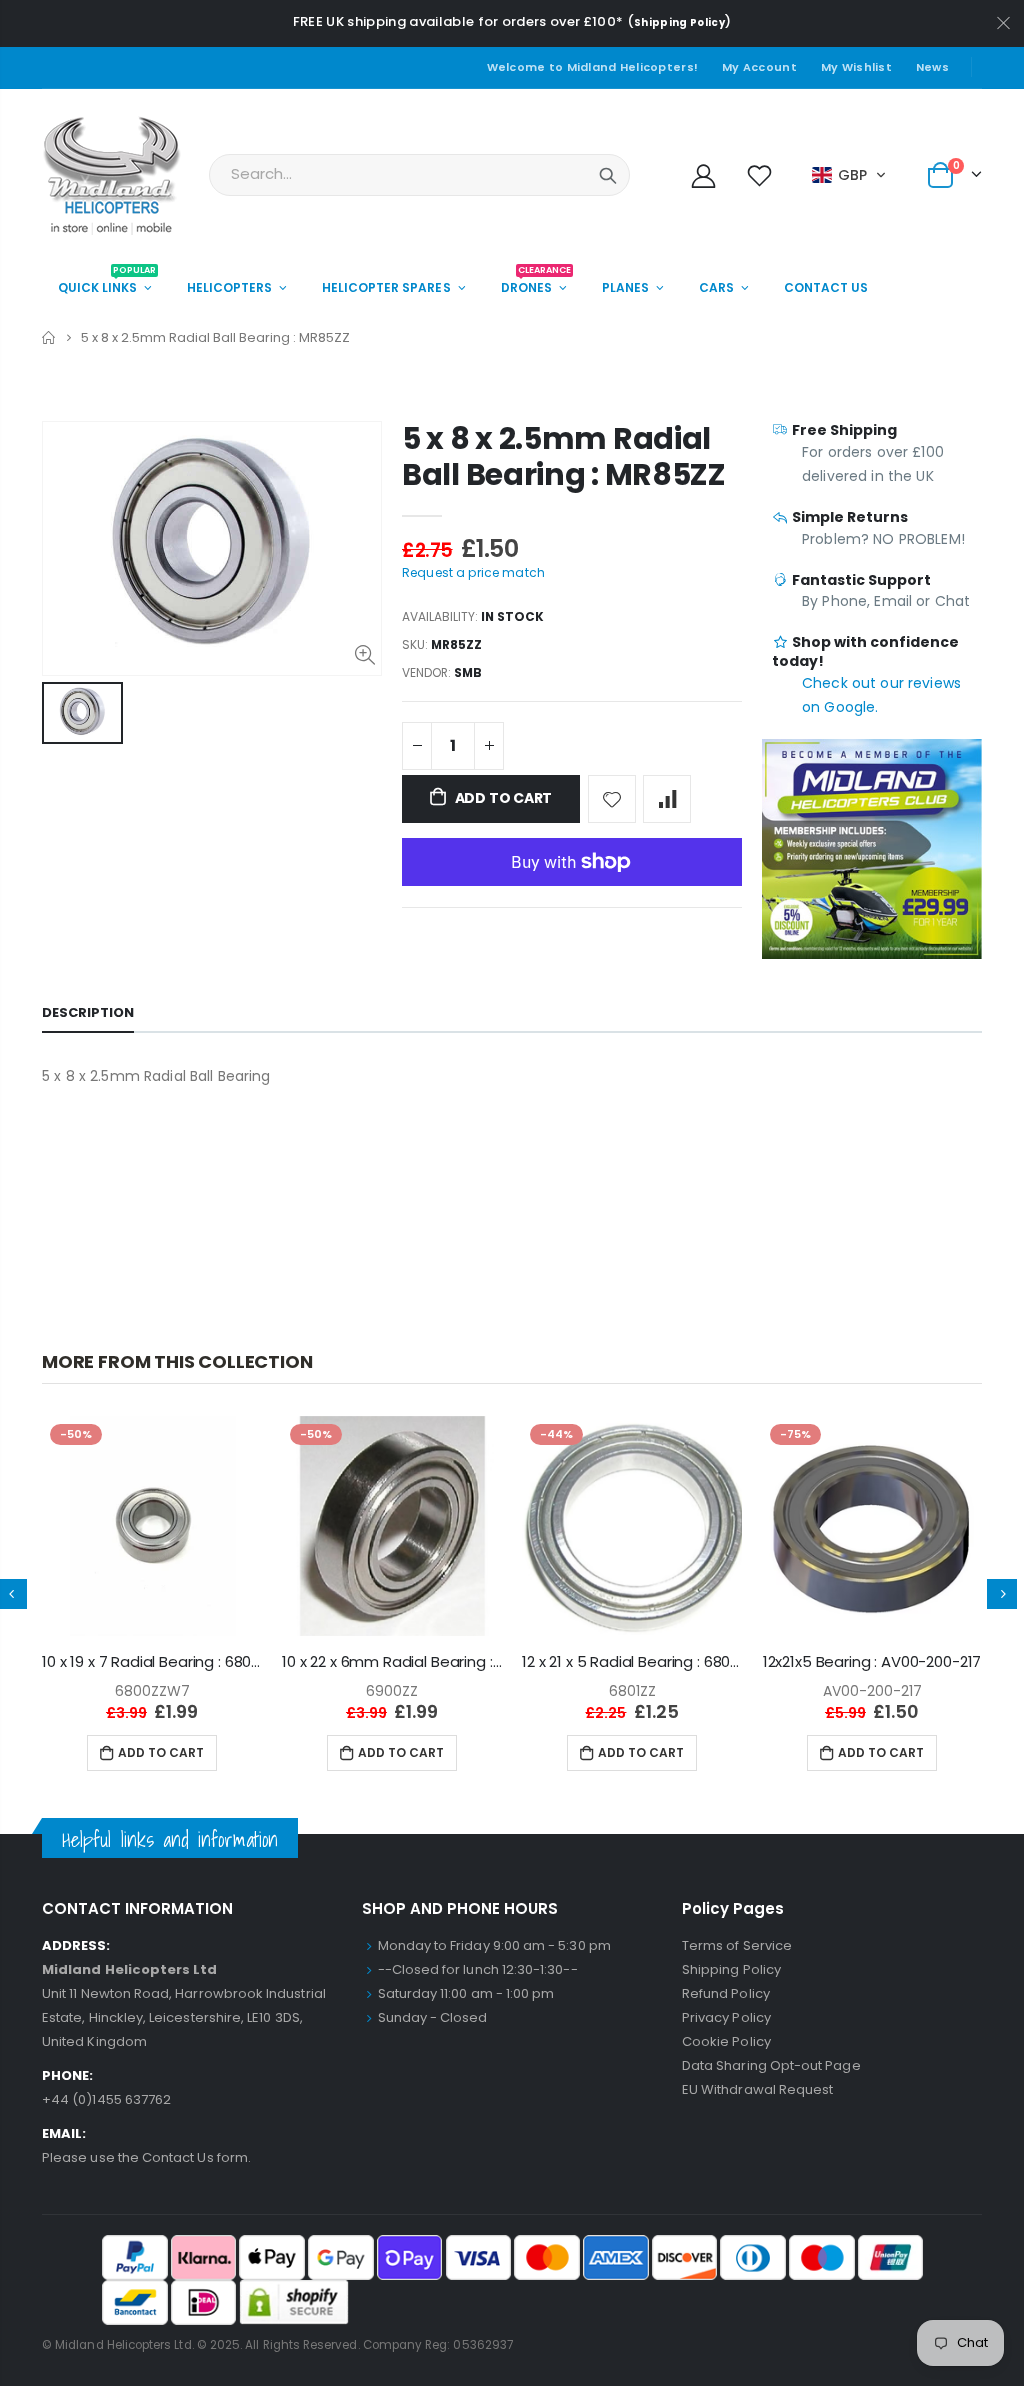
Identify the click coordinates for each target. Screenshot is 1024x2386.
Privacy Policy (726, 2017)
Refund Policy (726, 1993)
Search (608, 175)
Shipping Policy (679, 22)
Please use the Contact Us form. (146, 2157)
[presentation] (1002, 1594)
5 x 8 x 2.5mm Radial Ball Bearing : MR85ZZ (564, 456)
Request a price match (473, 572)
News (932, 67)
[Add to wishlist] (612, 799)
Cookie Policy (726, 2041)
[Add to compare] (667, 799)
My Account (759, 67)
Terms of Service (737, 1945)
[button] (849, 175)
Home (49, 337)
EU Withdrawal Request (757, 2089)
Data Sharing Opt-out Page (771, 2065)
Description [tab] (88, 1012)
